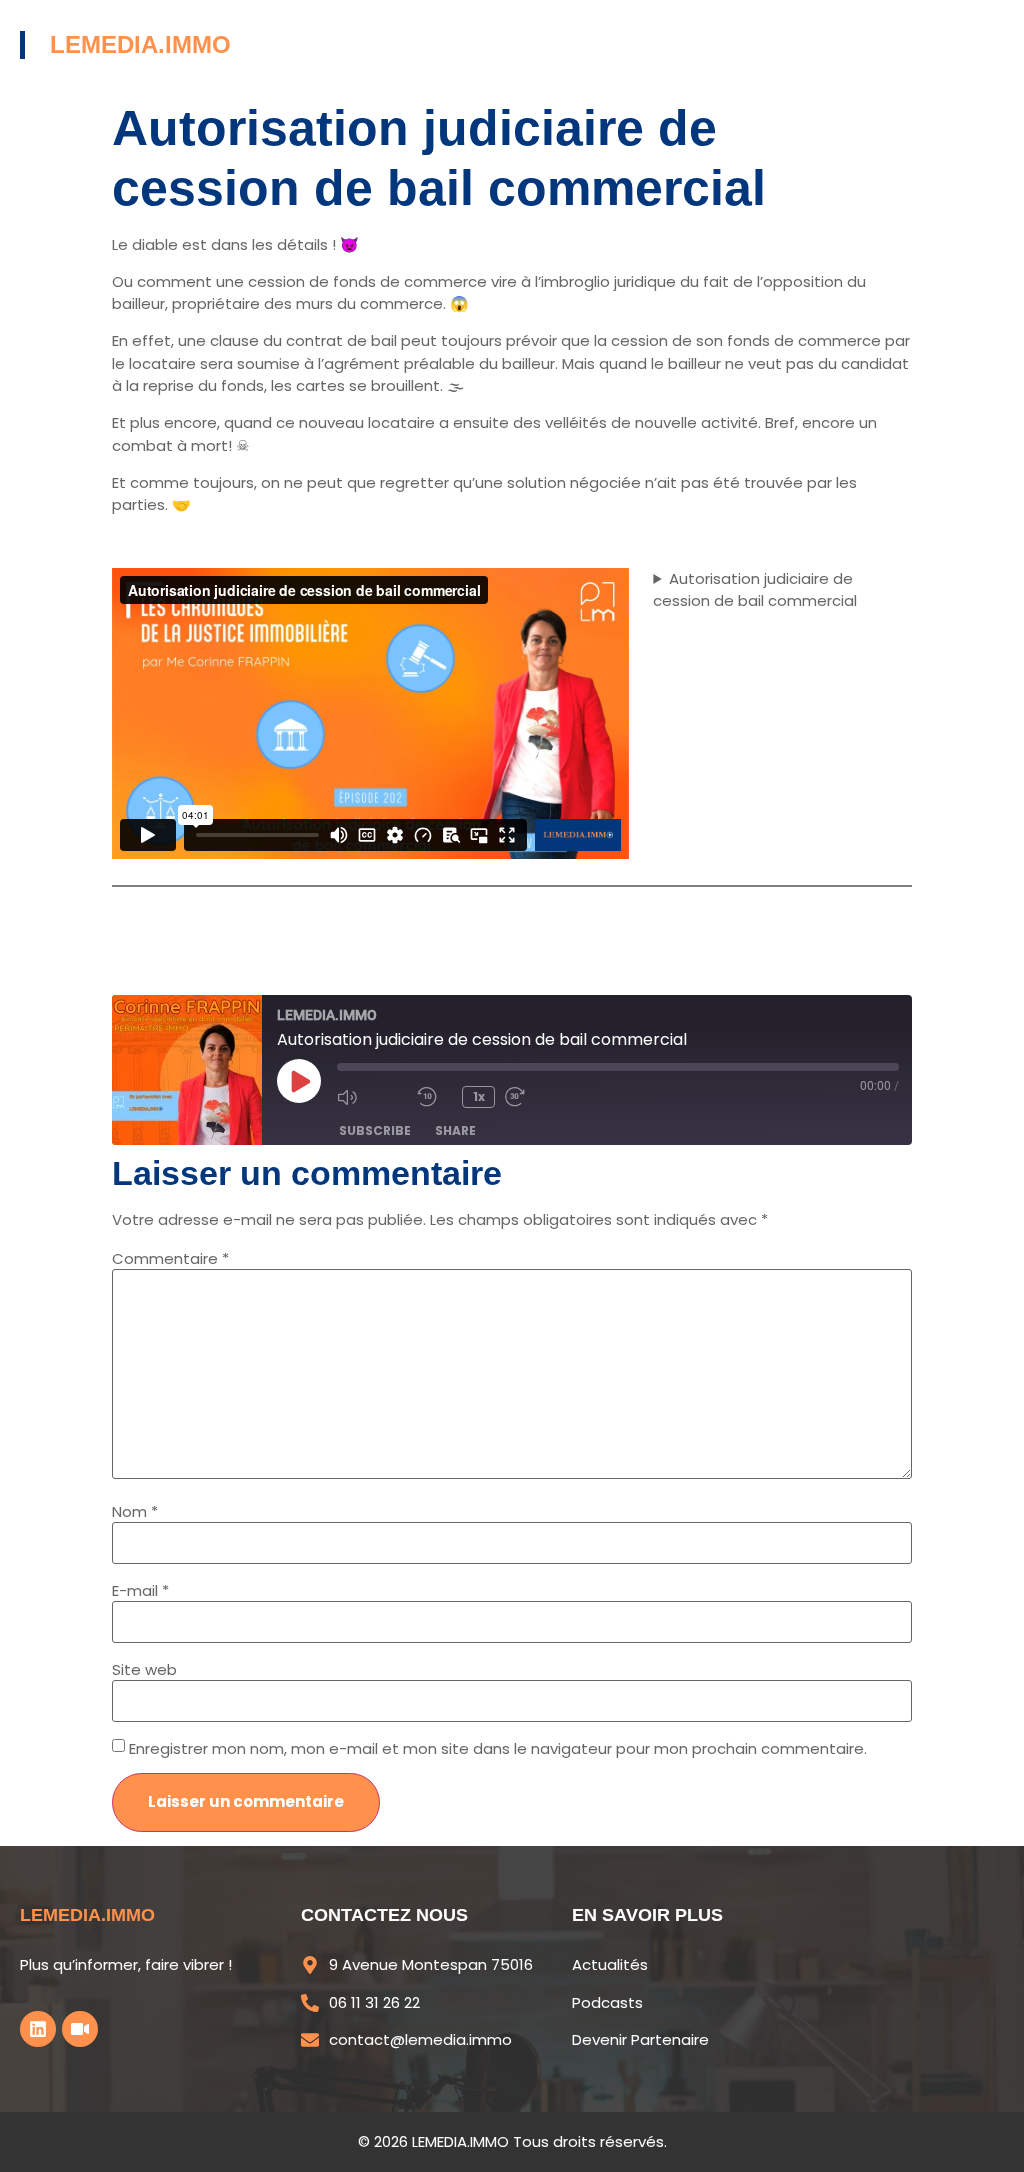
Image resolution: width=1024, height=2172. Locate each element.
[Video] (80, 2029)
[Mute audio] (372, 1097)
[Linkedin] (38, 2029)
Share (455, 1130)
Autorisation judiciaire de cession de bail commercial (755, 590)
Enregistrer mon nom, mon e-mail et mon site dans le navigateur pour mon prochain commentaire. (498, 1748)
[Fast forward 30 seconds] (540, 1097)
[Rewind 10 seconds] (434, 1097)
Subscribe (375, 1130)
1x (479, 1096)
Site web (144, 1669)
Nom (135, 1511)
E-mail (140, 1590)
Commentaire (170, 1258)
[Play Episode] (299, 1081)
